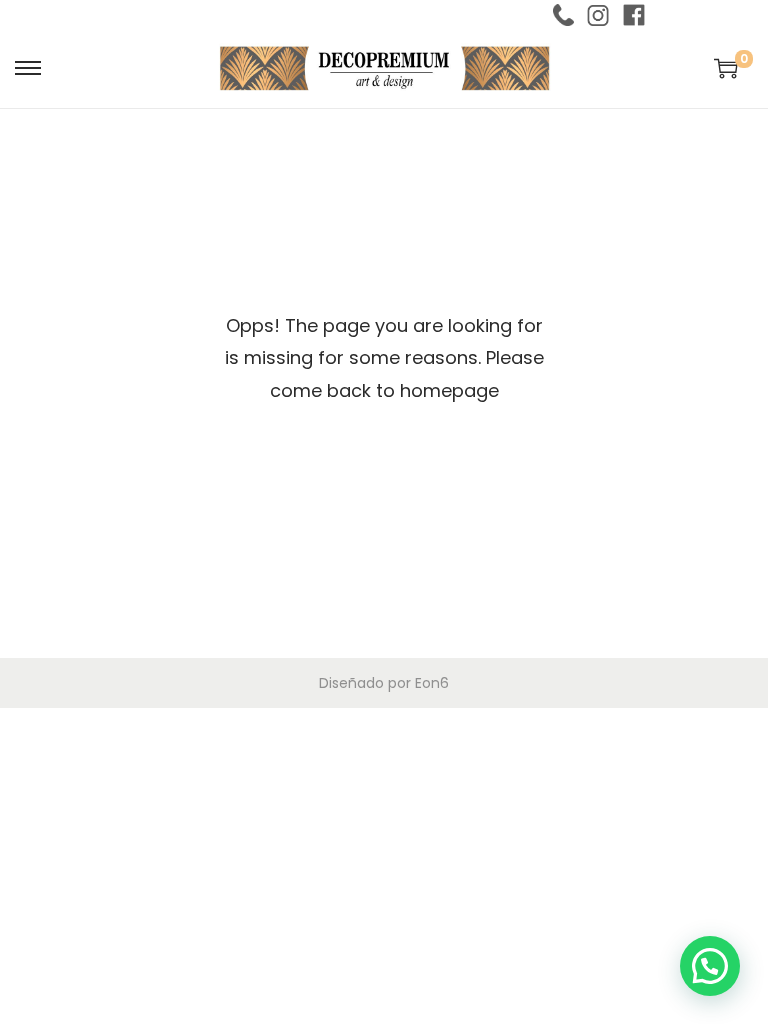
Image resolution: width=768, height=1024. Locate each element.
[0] (726, 68)
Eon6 (432, 683)
